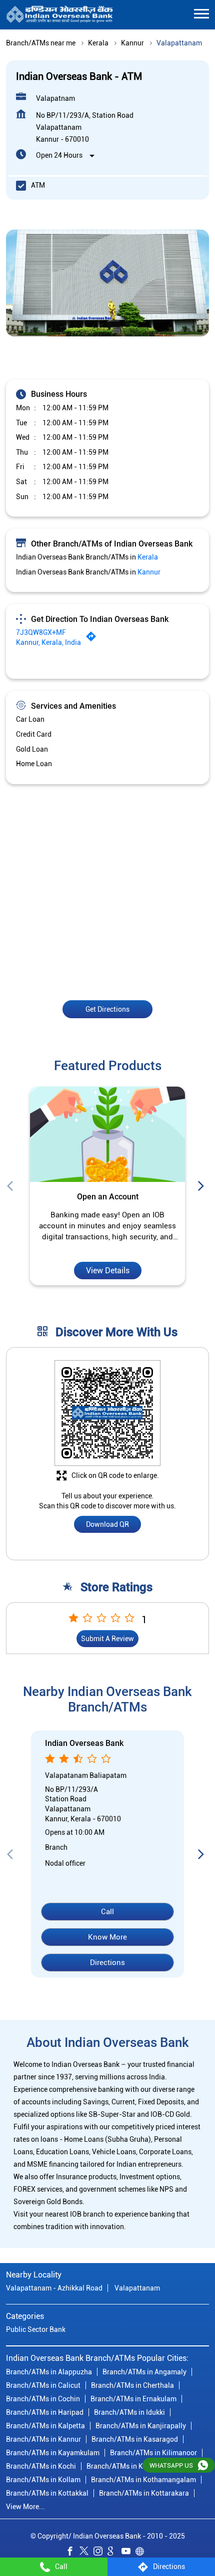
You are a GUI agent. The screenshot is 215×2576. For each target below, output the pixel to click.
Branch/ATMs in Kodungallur (132, 2466)
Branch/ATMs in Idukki (129, 2412)
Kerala (98, 43)
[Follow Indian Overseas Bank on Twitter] (86, 2553)
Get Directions (107, 1009)
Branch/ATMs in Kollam (43, 2480)
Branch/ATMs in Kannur (43, 2439)
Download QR (107, 1525)
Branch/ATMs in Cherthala (132, 2385)
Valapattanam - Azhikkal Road (54, 2288)
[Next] (203, 1186)
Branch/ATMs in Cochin (43, 2399)
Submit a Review (107, 1639)
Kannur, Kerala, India (48, 642)
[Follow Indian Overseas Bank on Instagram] (100, 2553)
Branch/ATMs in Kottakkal (47, 2493)
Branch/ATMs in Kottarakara (144, 2493)
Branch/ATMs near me (41, 43)
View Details (108, 1271)
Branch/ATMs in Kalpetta (45, 2426)
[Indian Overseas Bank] (60, 15)
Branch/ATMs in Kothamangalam (143, 2480)
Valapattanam (137, 2288)
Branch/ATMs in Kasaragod (135, 2439)
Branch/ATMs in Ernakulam (133, 2399)
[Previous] (12, 1186)
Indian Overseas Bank (84, 1744)
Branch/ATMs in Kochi (41, 2466)
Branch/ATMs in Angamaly (144, 2372)
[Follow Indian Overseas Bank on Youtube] (128, 2553)
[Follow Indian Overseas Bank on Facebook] (72, 2553)
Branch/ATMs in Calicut (43, 2385)
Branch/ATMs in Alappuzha (49, 2372)
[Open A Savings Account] (107, 1134)
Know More (107, 1937)
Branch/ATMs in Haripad (45, 2412)
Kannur (132, 43)
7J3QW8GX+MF (41, 632)
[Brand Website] (142, 2553)
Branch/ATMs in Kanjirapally (141, 2426)
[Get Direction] (93, 639)
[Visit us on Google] (114, 2553)
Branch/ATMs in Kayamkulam (53, 2453)
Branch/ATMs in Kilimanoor (153, 2453)
